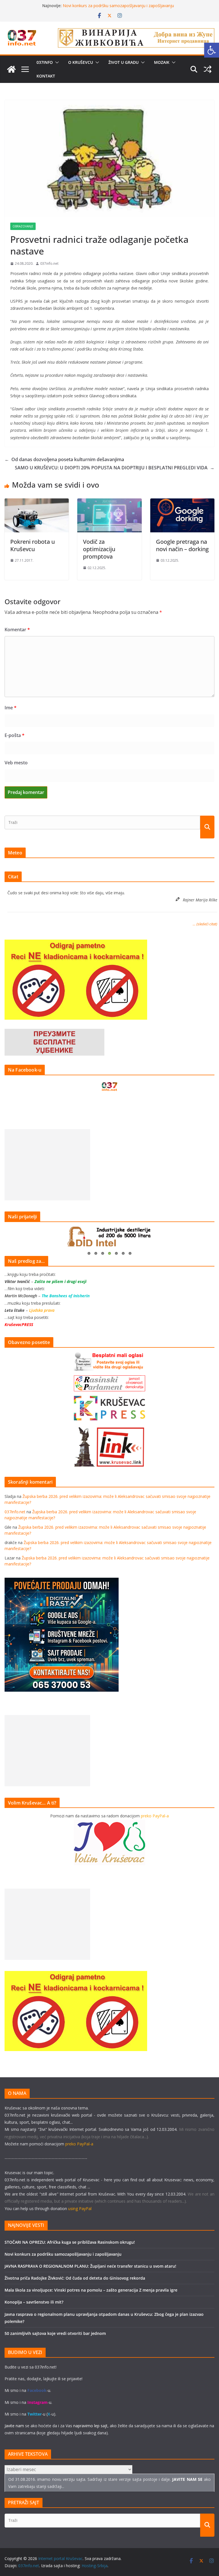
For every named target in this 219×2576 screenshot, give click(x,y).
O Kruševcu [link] (81, 62)
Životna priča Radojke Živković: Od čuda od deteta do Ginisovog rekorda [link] (75, 2278)
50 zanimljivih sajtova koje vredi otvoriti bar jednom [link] (55, 2333)
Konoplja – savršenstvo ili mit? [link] (34, 2302)
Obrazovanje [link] (23, 226)
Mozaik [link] (162, 62)
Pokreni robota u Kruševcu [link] (33, 545)
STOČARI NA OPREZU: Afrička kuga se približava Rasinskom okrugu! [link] (70, 2242)
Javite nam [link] (14, 2426)
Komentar (17, 630)
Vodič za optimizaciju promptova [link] (99, 549)
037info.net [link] (49, 263)
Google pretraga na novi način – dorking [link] (182, 545)
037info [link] (45, 62)
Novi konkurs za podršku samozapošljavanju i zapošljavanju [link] (63, 2254)
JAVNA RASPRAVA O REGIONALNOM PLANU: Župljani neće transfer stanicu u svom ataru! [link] (90, 2266)
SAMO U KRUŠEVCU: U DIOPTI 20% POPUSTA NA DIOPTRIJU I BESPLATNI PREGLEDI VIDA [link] (115, 468)
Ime (11, 708)
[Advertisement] (47, 1165)
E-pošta (15, 735)
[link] (212, 50)
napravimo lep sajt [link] (90, 2426)
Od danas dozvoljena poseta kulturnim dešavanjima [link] (64, 459)
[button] (56, 62)
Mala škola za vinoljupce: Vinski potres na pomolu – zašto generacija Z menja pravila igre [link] (91, 2290)
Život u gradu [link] (123, 62)
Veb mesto (16, 763)
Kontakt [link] (46, 76)
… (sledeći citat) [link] (205, 924)
